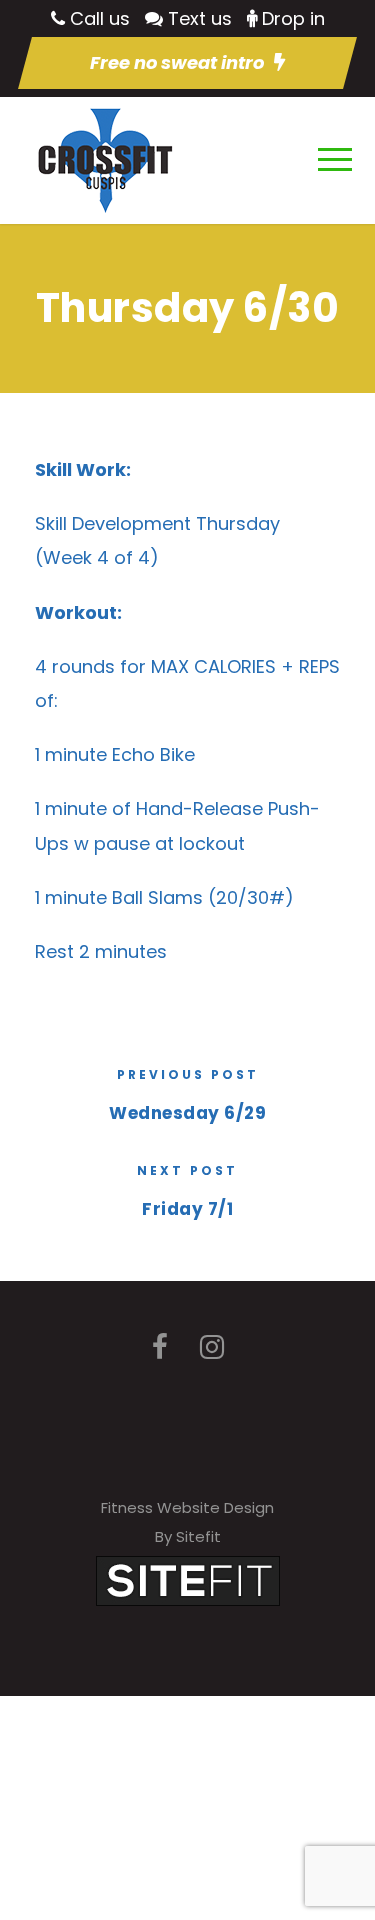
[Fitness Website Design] (188, 1579)
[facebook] (160, 1347)
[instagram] (212, 1347)
